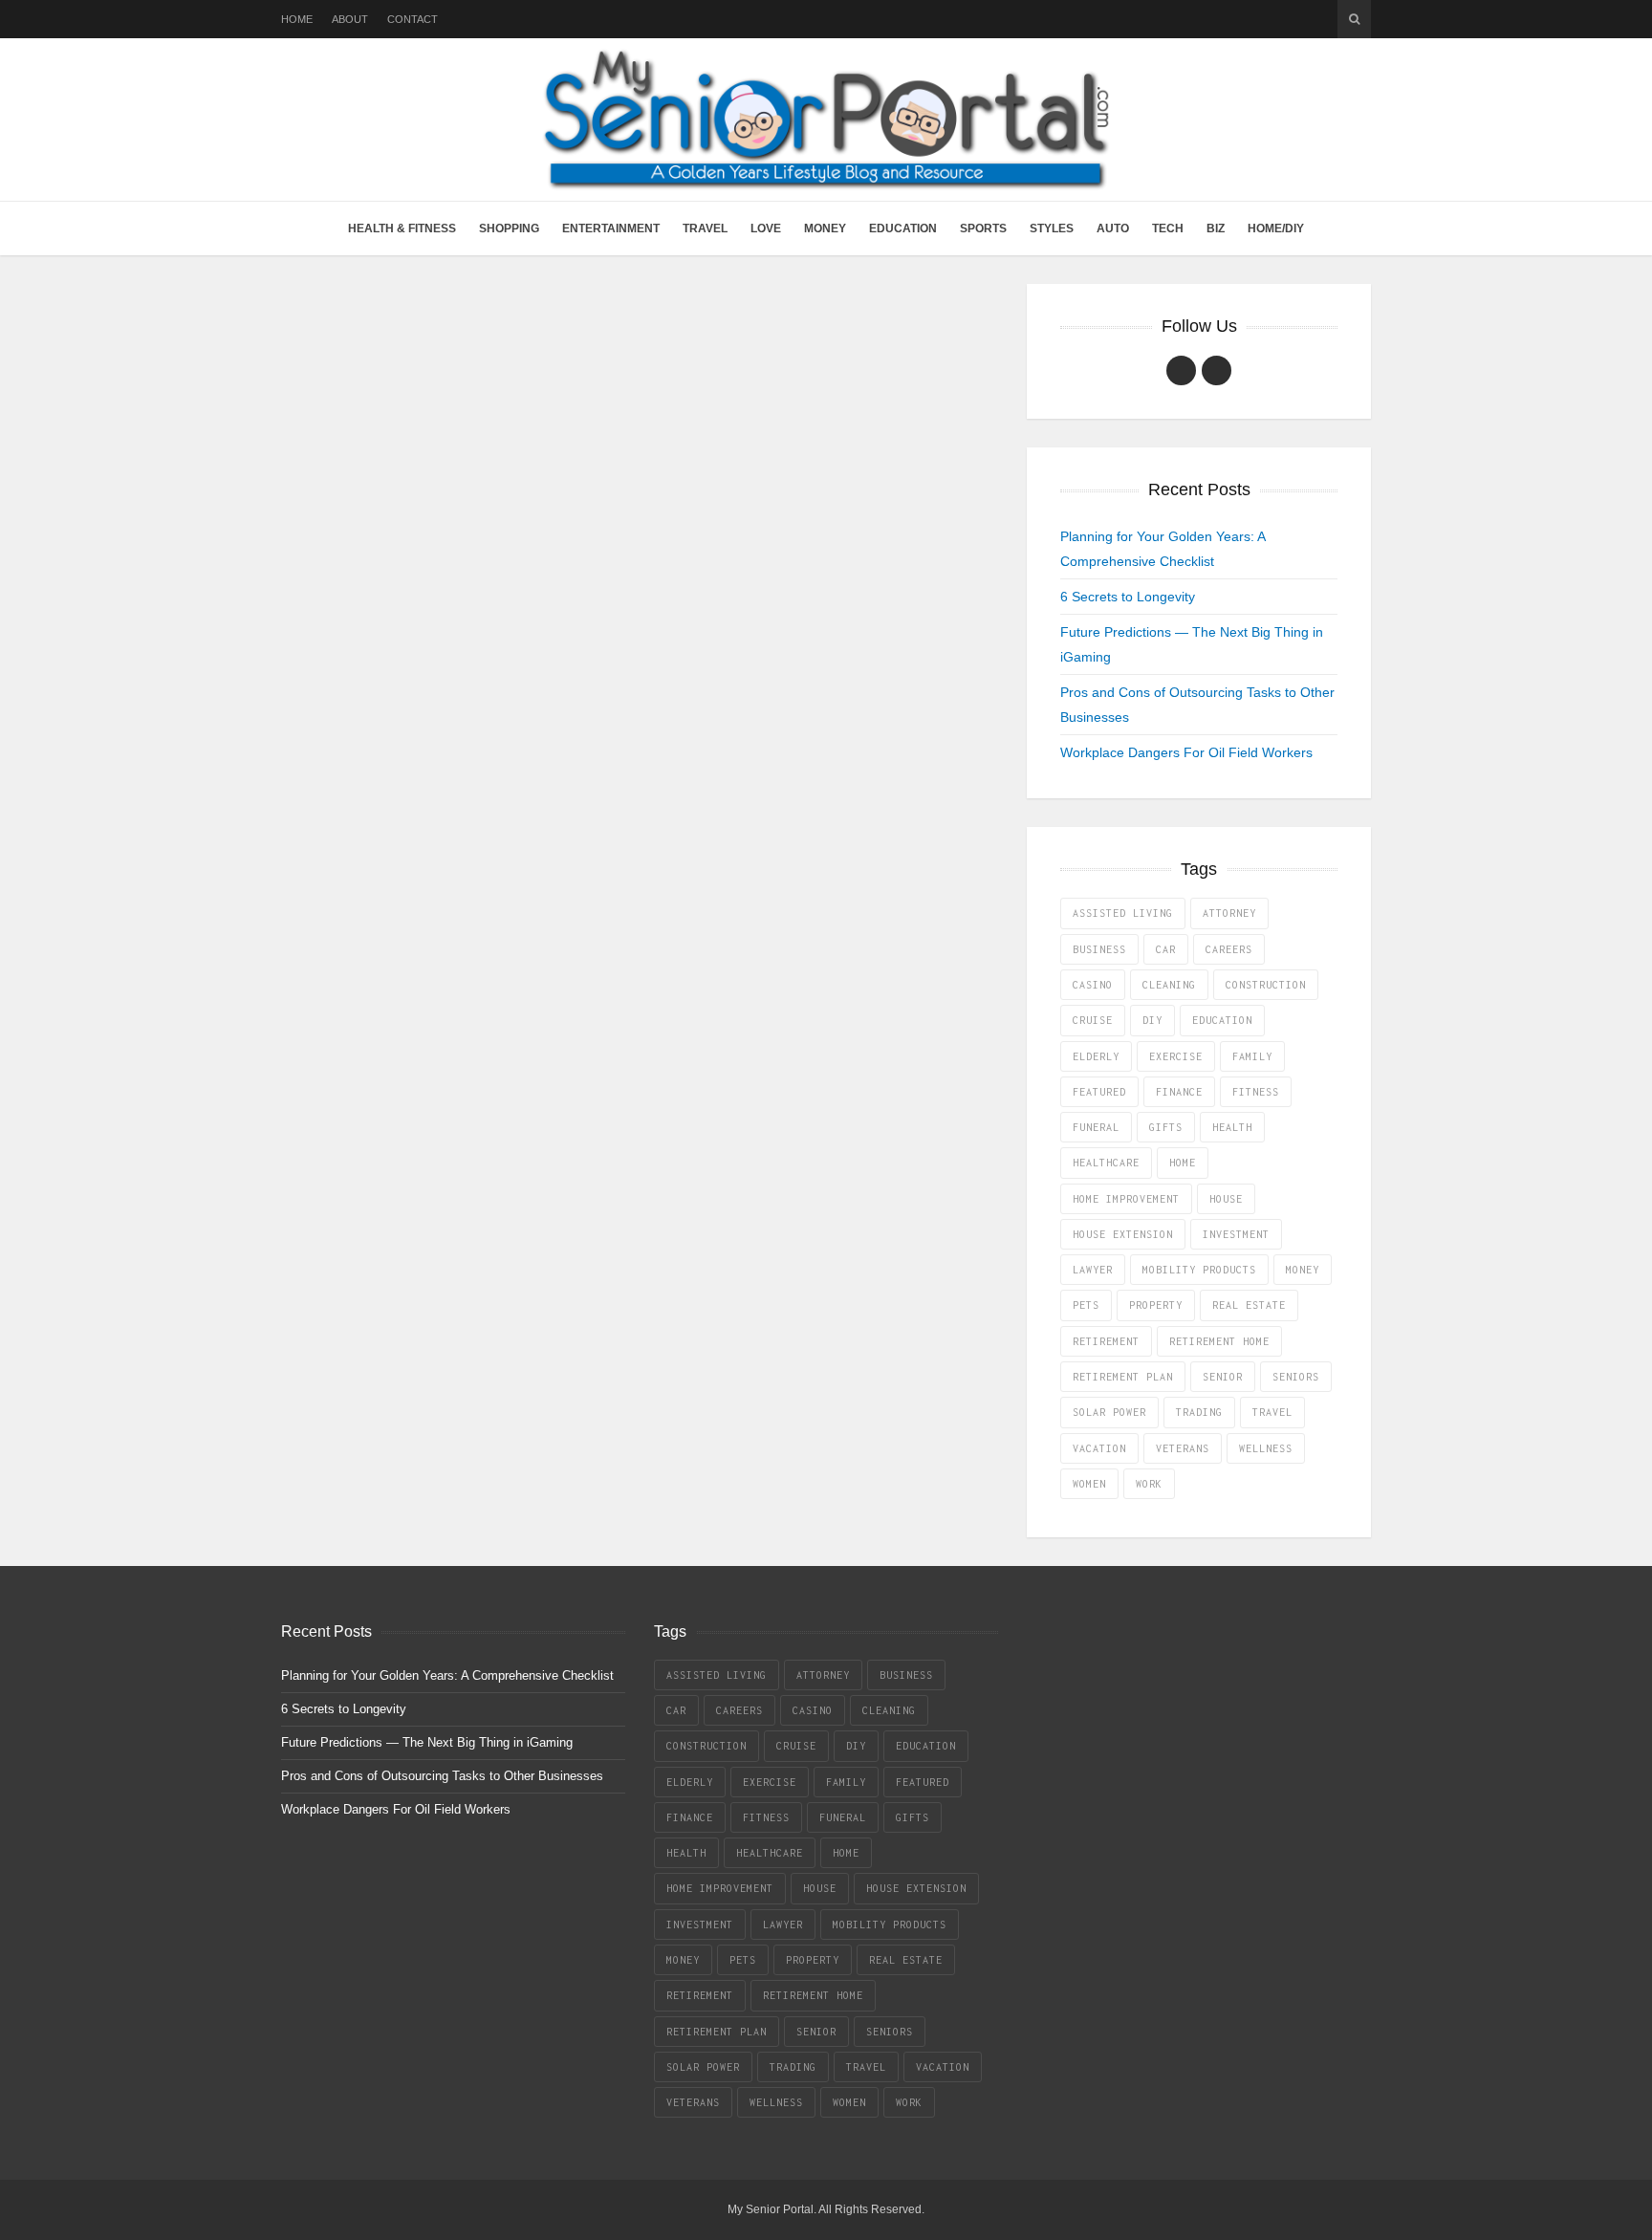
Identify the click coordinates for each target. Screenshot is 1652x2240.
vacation (1099, 1448)
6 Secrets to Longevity (1128, 597)
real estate (1249, 1305)
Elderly (1096, 1056)
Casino (1093, 985)
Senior (1223, 1377)
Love (766, 228)
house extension (1123, 1234)
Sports (983, 228)
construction (1266, 985)
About (350, 19)
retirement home (1219, 1341)
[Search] (1354, 19)
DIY (1152, 1020)
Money (825, 228)
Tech (1168, 228)
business (1099, 949)
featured (1099, 1092)
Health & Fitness (402, 228)
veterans (1183, 1448)
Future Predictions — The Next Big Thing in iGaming (427, 1742)
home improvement (1126, 1199)
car (1166, 949)
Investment (1236, 1234)
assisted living (1123, 913)
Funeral (1096, 1127)
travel (1272, 1412)
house (1226, 1199)
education (1222, 1020)
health (1232, 1127)
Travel (705, 228)
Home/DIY (1276, 228)
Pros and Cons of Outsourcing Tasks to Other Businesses (442, 1776)
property (1156, 1305)
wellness (1266, 1448)
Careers (1229, 949)
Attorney (1229, 913)
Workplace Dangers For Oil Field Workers (1186, 752)
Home (297, 19)
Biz (1216, 228)
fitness (1256, 1092)
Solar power (1109, 1412)
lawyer (1093, 1270)
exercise (1176, 1056)
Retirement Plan (1123, 1377)
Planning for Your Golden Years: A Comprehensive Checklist (447, 1675)
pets (1086, 1305)
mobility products (1199, 1270)
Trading (1199, 1412)
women (1089, 1484)
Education (903, 228)
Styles (1052, 228)
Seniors (1296, 1377)
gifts (1166, 1127)
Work (1149, 1484)
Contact (413, 19)
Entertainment (611, 228)
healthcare (1106, 1163)
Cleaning (1169, 985)
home (1183, 1163)
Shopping (509, 228)
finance (1179, 1092)
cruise (1093, 1020)
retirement (1106, 1341)
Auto (1113, 228)
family (1252, 1056)
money (1303, 1270)
